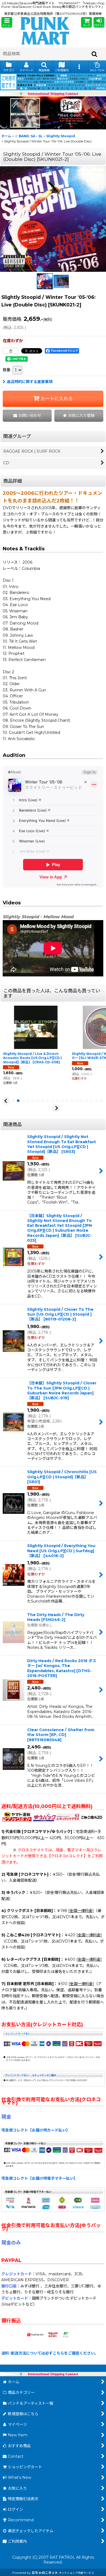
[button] (7, 22)
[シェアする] (11, 351)
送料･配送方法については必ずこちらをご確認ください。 (50, 2353)
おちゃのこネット (45, 2573)
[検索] (95, 54)
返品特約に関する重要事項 (30, 382)
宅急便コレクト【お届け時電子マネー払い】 (39, 2178)
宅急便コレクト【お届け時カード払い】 (36, 2130)
